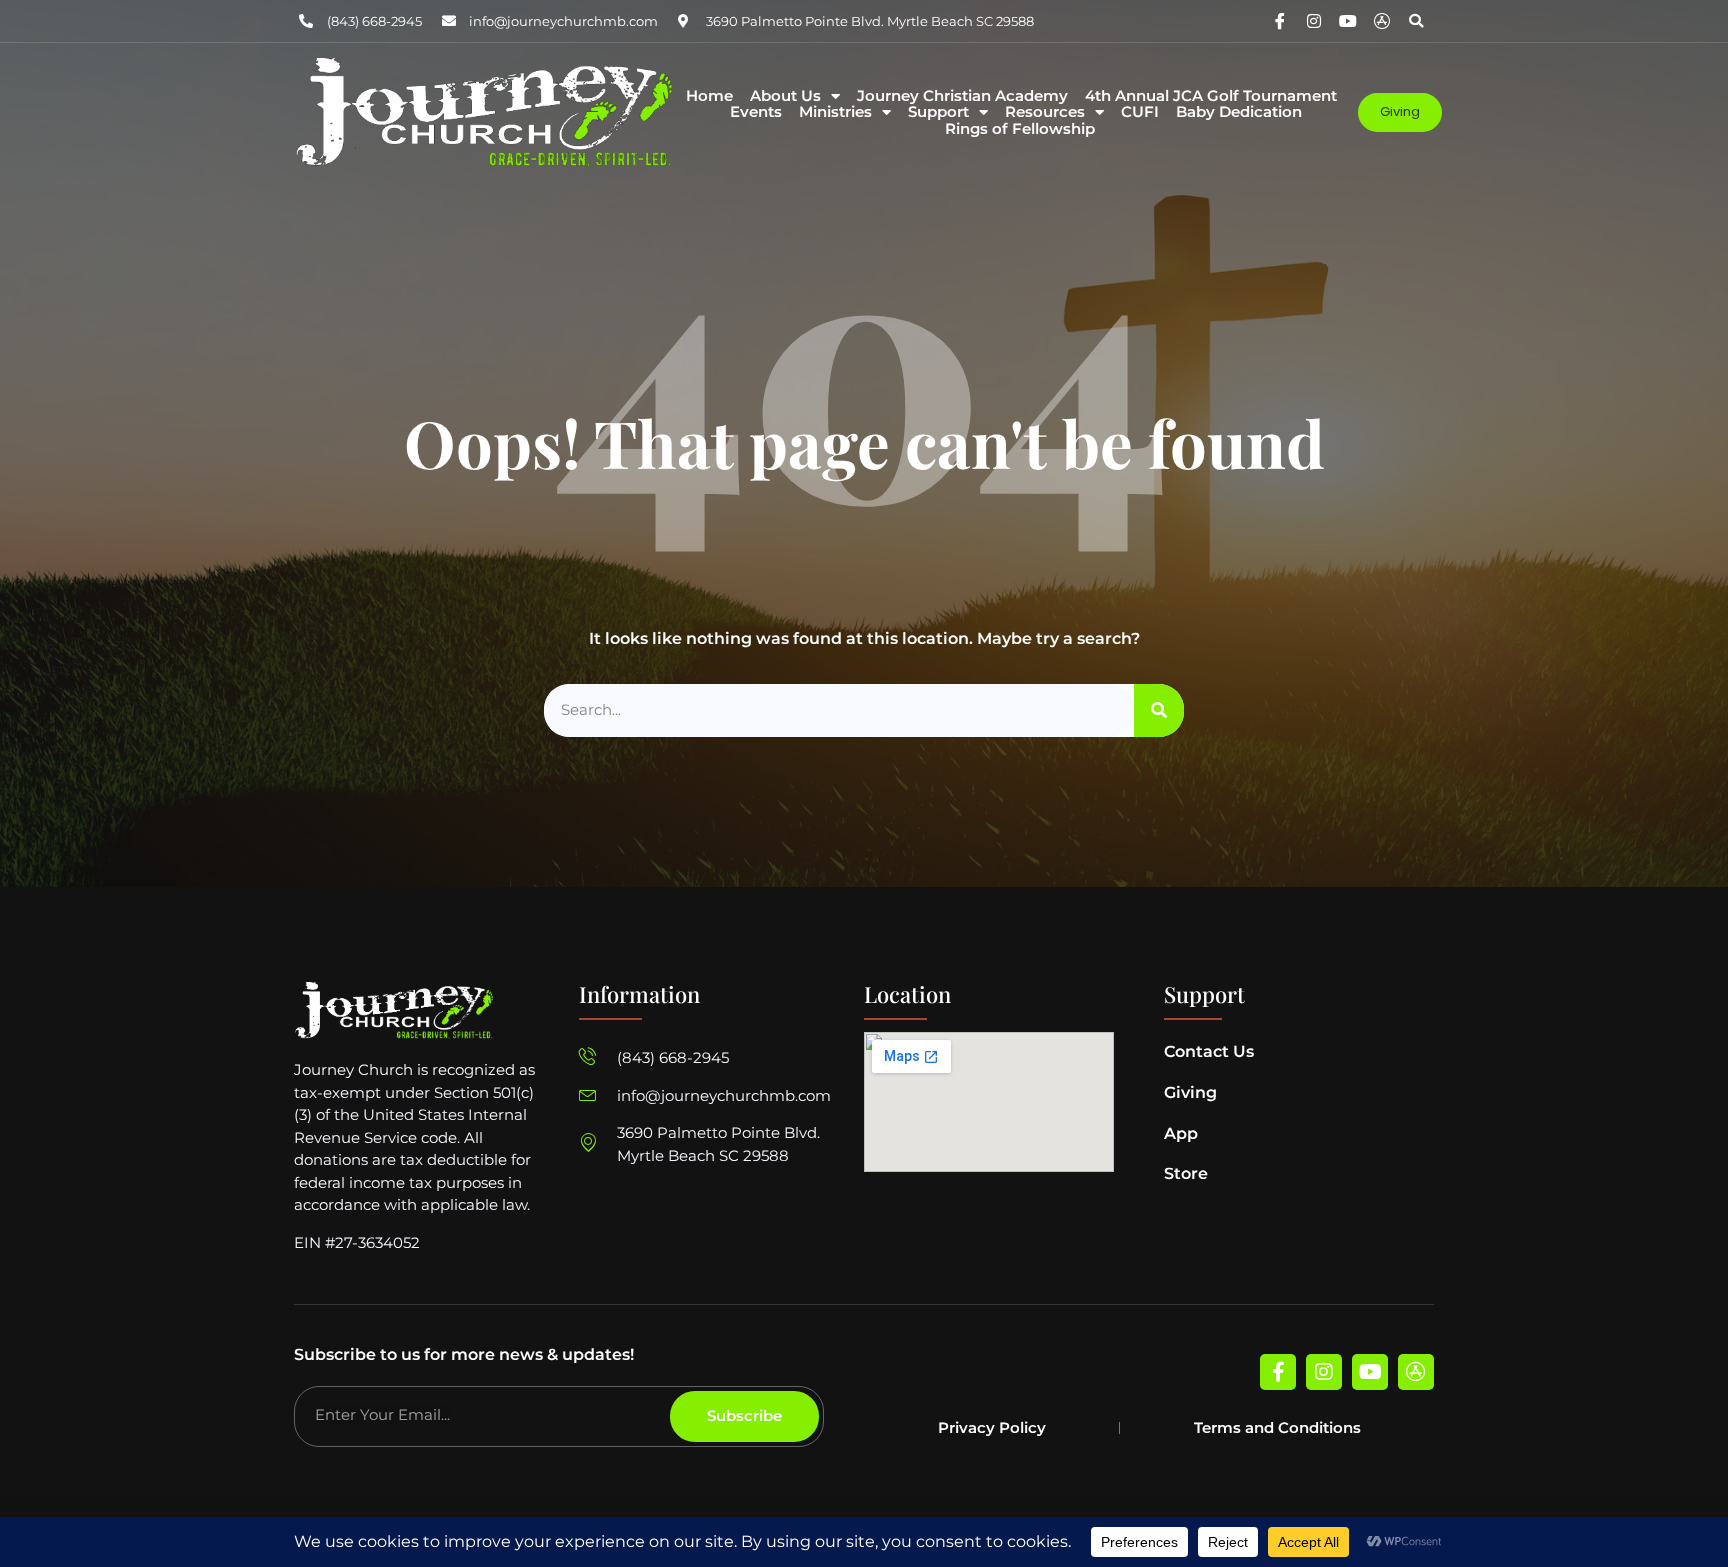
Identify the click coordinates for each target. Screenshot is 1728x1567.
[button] (1416, 21)
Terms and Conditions (1277, 1427)
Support (938, 112)
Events (756, 112)
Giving (1190, 1092)
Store (1186, 1173)
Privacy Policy (992, 1427)
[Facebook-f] (1278, 1372)
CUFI (1140, 112)
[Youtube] (1348, 21)
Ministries (835, 112)
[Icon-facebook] (1280, 21)
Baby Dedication (1239, 112)
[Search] (1159, 710)
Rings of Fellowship (1020, 129)
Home (709, 96)
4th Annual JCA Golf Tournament (1211, 96)
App (1181, 1133)
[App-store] (1382, 21)
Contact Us (1209, 1051)
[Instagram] (1314, 21)
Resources (1045, 112)
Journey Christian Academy (962, 96)
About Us (785, 96)
